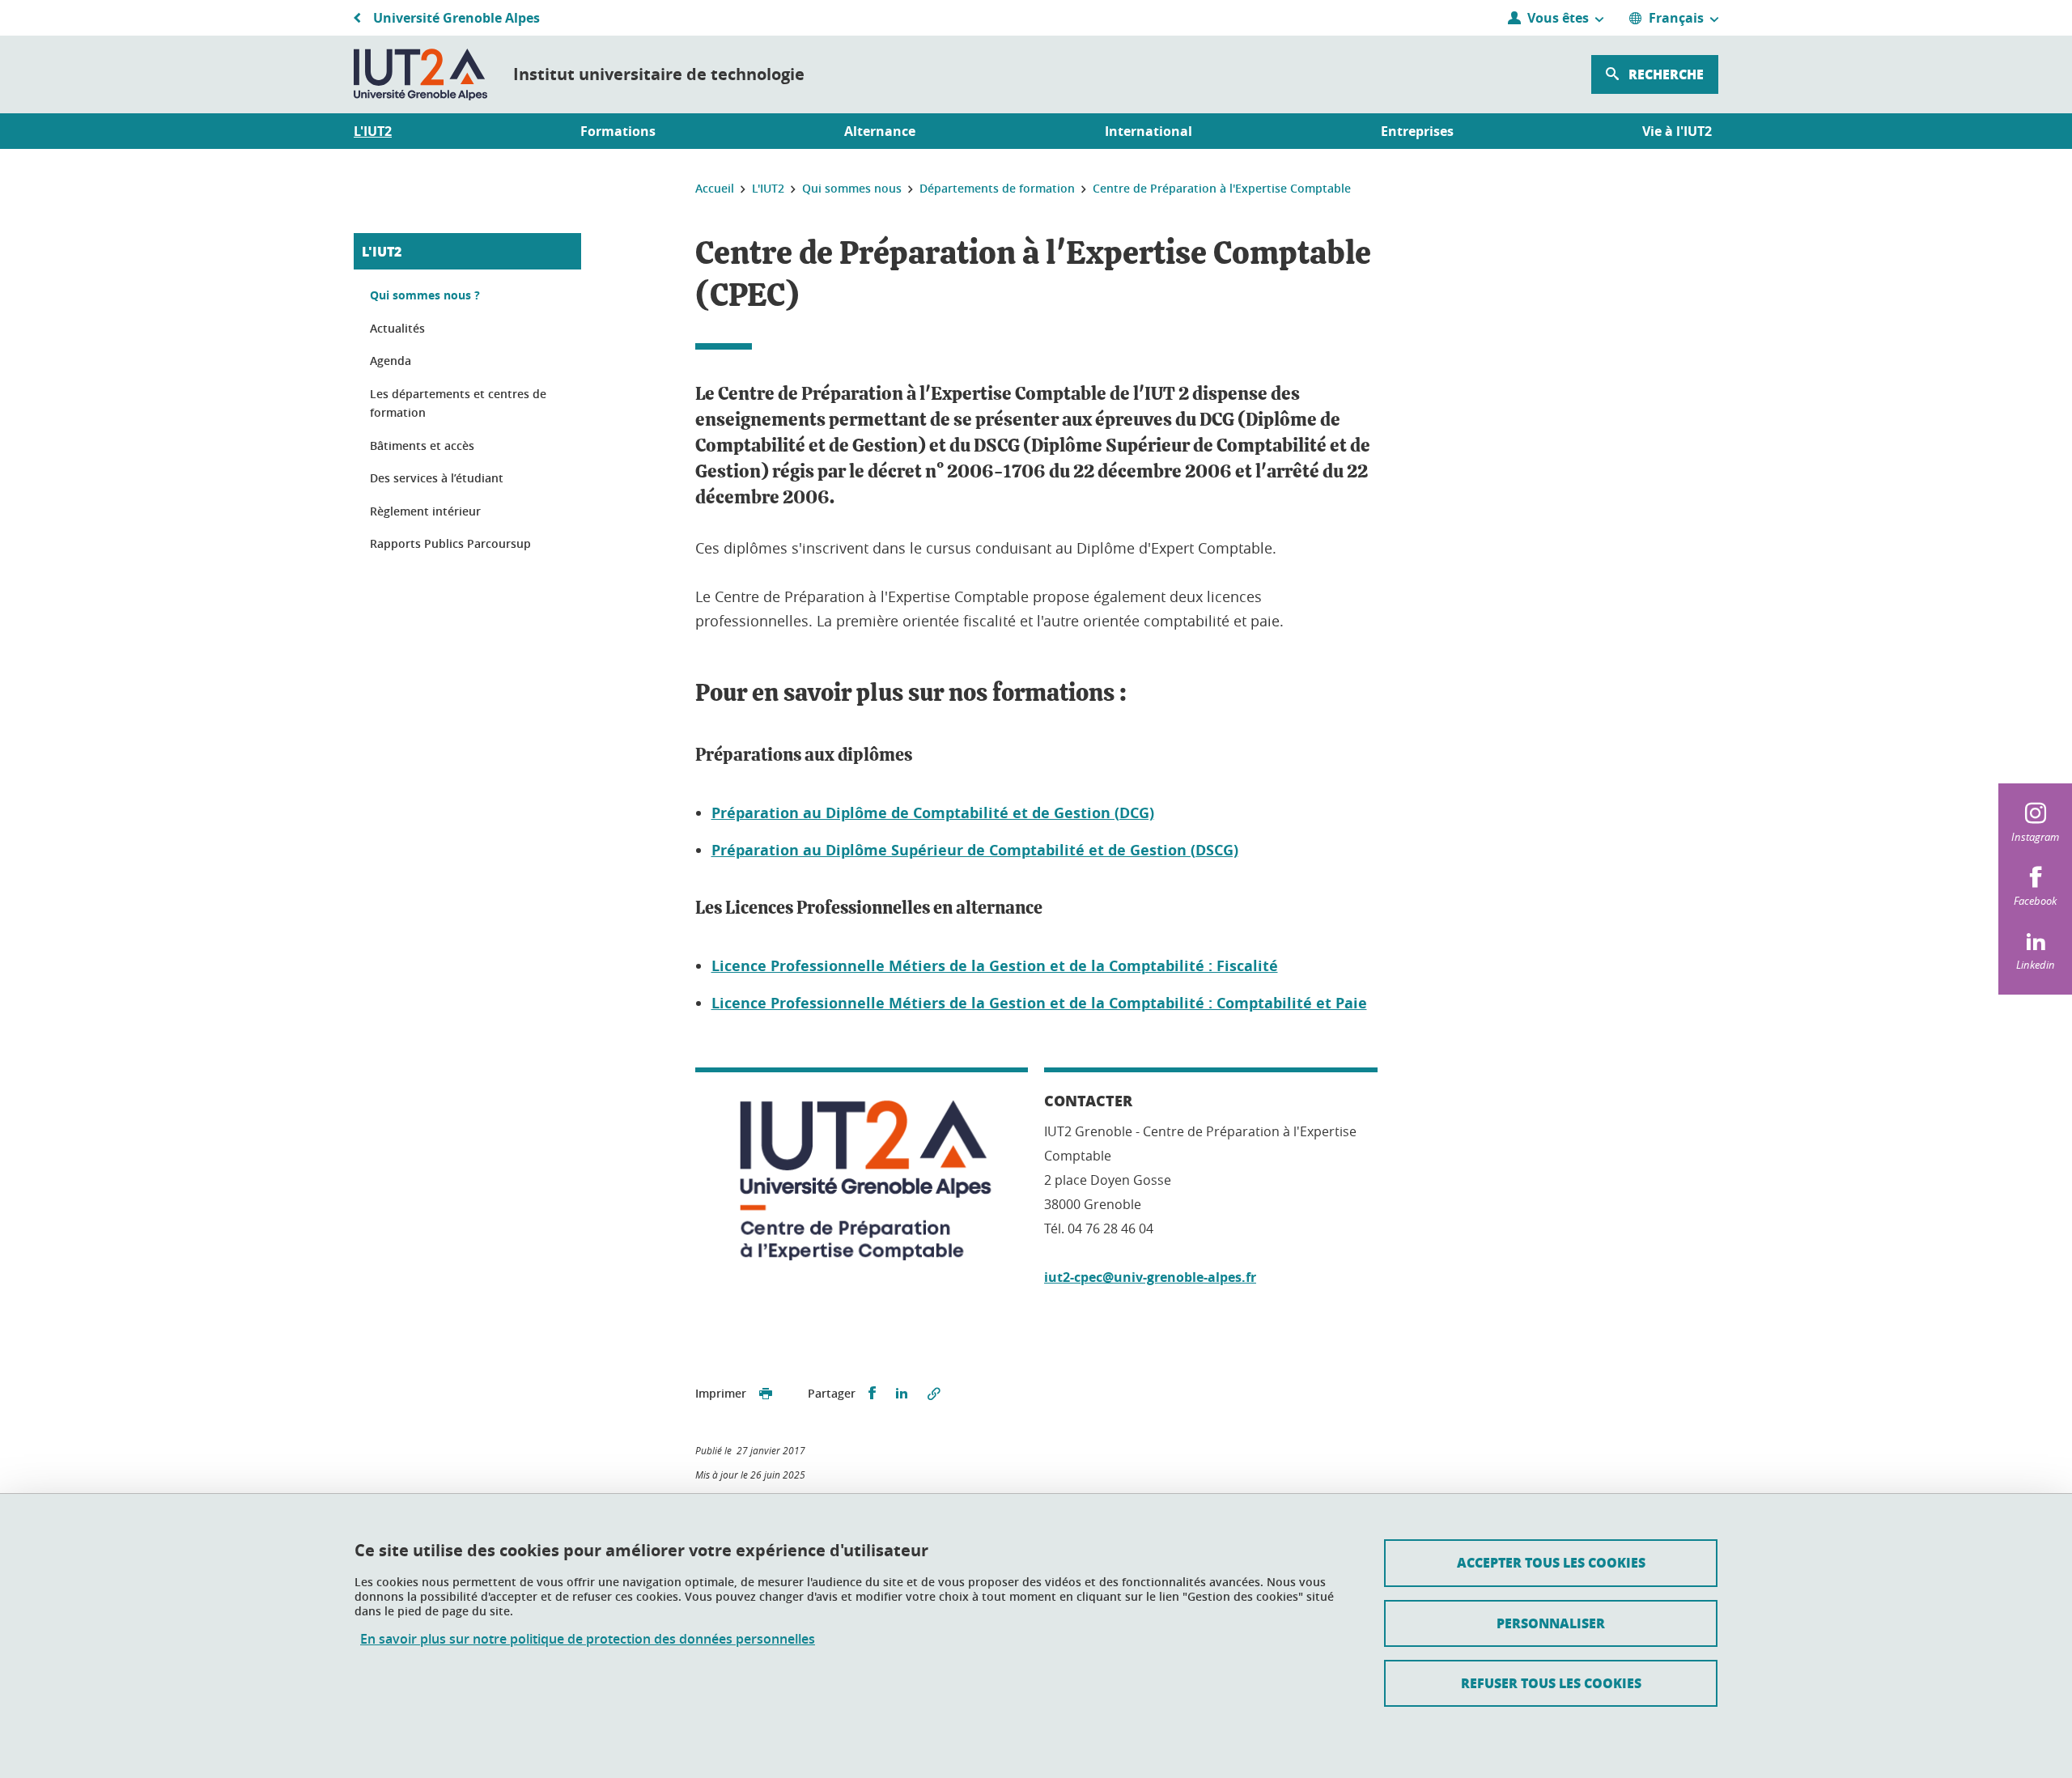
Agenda (391, 361)
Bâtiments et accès (422, 446)
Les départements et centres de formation (458, 403)
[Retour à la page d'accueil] (420, 74)
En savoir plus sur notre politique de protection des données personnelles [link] (588, 1639)
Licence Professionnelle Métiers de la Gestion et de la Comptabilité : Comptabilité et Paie (1039, 1003)
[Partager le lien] (934, 1394)
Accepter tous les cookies (1551, 1562)
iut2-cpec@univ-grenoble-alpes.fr (1150, 1277)
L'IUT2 (382, 251)
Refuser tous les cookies (1551, 1683)
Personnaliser (1551, 1623)
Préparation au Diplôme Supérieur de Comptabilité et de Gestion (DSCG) (975, 850)
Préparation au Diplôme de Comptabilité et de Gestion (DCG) (933, 813)
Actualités (397, 328)
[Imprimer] (766, 1394)
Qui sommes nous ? (425, 295)
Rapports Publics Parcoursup (450, 543)
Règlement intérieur (425, 511)
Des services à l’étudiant (437, 478)
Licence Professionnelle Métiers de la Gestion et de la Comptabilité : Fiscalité (995, 966)
